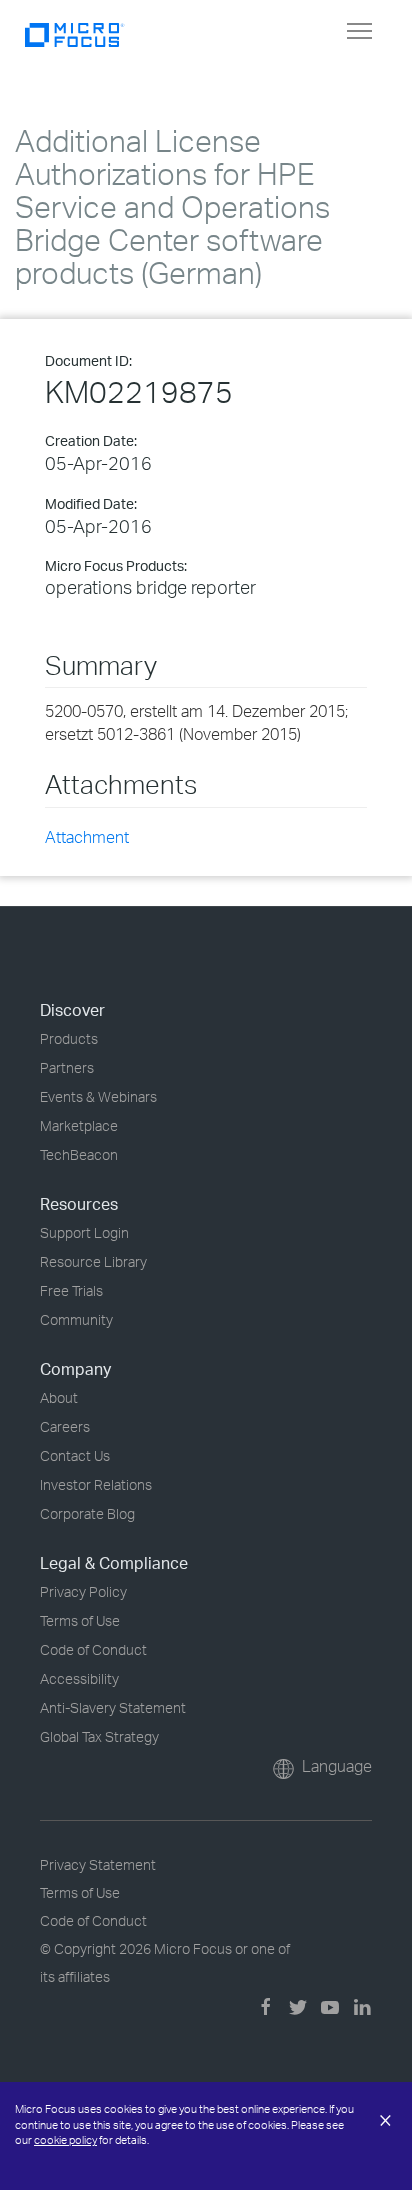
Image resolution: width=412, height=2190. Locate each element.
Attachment (87, 837)
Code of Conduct (93, 1649)
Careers (65, 1426)
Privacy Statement (98, 1864)
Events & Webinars (98, 1096)
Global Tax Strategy (99, 1736)
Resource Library (93, 1261)
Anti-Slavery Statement (113, 1707)
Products (69, 1038)
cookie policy (65, 2140)
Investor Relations (96, 1484)
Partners (67, 1067)
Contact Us (75, 1455)
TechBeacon (79, 1154)
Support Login (84, 1232)
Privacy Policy (83, 1591)
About (59, 1397)
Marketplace (79, 1125)
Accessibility (79, 1678)
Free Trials (71, 1290)
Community (76, 1319)
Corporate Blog (87, 1513)
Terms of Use (80, 1620)
